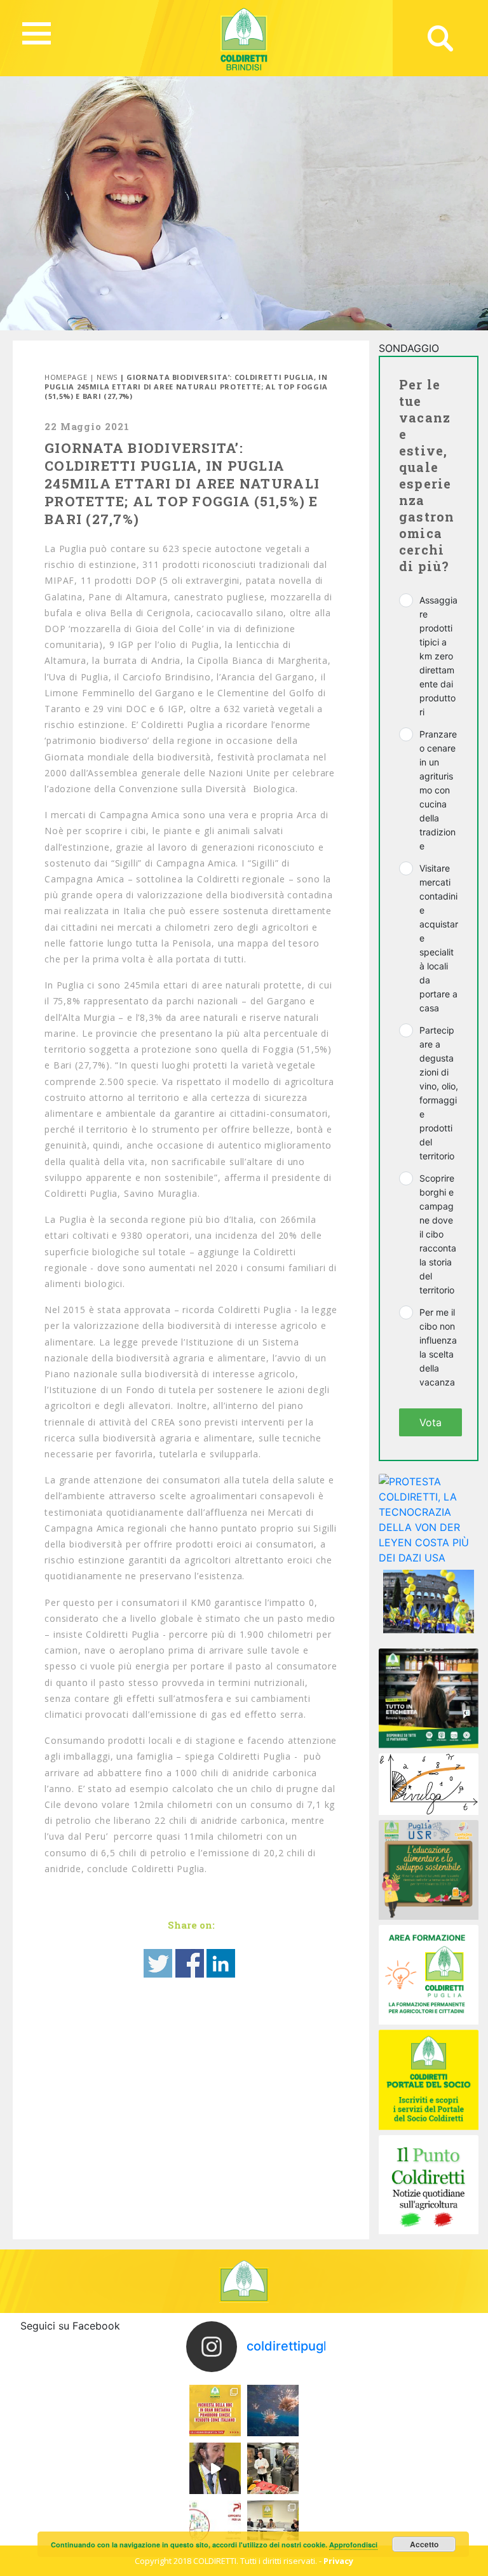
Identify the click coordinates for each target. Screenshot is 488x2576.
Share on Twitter (158, 1963)
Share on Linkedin (221, 1963)
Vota (430, 1422)
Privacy (338, 2561)
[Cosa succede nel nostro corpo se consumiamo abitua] (215, 2468)
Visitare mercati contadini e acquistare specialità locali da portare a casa (439, 938)
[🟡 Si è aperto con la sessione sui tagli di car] (273, 2468)
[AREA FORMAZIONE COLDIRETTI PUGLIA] (429, 1974)
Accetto (424, 2544)
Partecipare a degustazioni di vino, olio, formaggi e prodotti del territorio (439, 1093)
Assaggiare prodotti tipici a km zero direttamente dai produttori (438, 656)
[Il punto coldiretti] (429, 2183)
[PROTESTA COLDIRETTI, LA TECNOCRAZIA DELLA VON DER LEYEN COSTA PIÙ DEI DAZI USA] (429, 1518)
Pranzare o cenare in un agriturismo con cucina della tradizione (438, 790)
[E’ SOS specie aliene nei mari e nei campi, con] (273, 2411)
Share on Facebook (190, 1963)
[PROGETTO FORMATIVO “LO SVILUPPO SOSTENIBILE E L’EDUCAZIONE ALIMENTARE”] (429, 1869)
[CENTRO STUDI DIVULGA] (429, 1783)
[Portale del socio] (429, 2079)
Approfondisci (353, 2545)
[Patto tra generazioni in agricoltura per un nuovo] (215, 2526)
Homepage (66, 377)
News (107, 377)
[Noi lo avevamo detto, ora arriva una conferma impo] (215, 2411)
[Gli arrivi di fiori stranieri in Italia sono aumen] (273, 2526)
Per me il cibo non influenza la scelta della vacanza (438, 1347)
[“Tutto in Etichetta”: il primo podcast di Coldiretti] (429, 1697)
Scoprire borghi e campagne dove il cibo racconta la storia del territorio (438, 1234)
